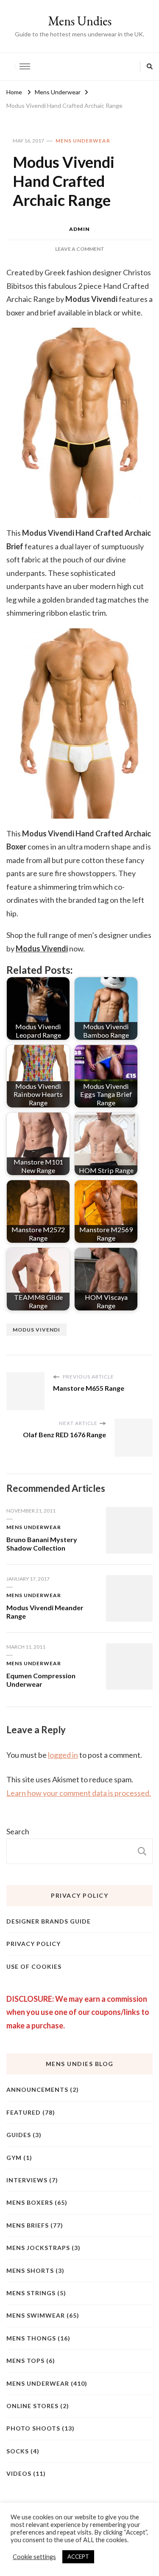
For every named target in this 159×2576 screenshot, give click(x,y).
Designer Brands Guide (49, 1921)
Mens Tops (25, 2361)
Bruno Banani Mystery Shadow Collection (42, 1544)
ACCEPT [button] (78, 2557)
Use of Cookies (34, 1966)
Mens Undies (80, 21)
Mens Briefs (28, 2225)
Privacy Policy (33, 1944)
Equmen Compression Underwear (41, 1680)
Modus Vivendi (36, 1330)
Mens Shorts (30, 2270)
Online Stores (32, 2406)
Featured (24, 2112)
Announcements (37, 2090)
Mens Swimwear (36, 2315)
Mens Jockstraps (38, 2248)
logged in (63, 1755)
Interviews (27, 2180)
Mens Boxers (30, 2202)
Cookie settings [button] (34, 2557)
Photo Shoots (33, 2428)
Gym (14, 2158)
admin (79, 229)
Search (18, 1831)
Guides (19, 2135)
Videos (19, 2473)
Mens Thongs (31, 2338)
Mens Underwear (83, 141)
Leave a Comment (80, 249)
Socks (18, 2451)
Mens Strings (31, 2293)
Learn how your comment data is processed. (79, 1793)
